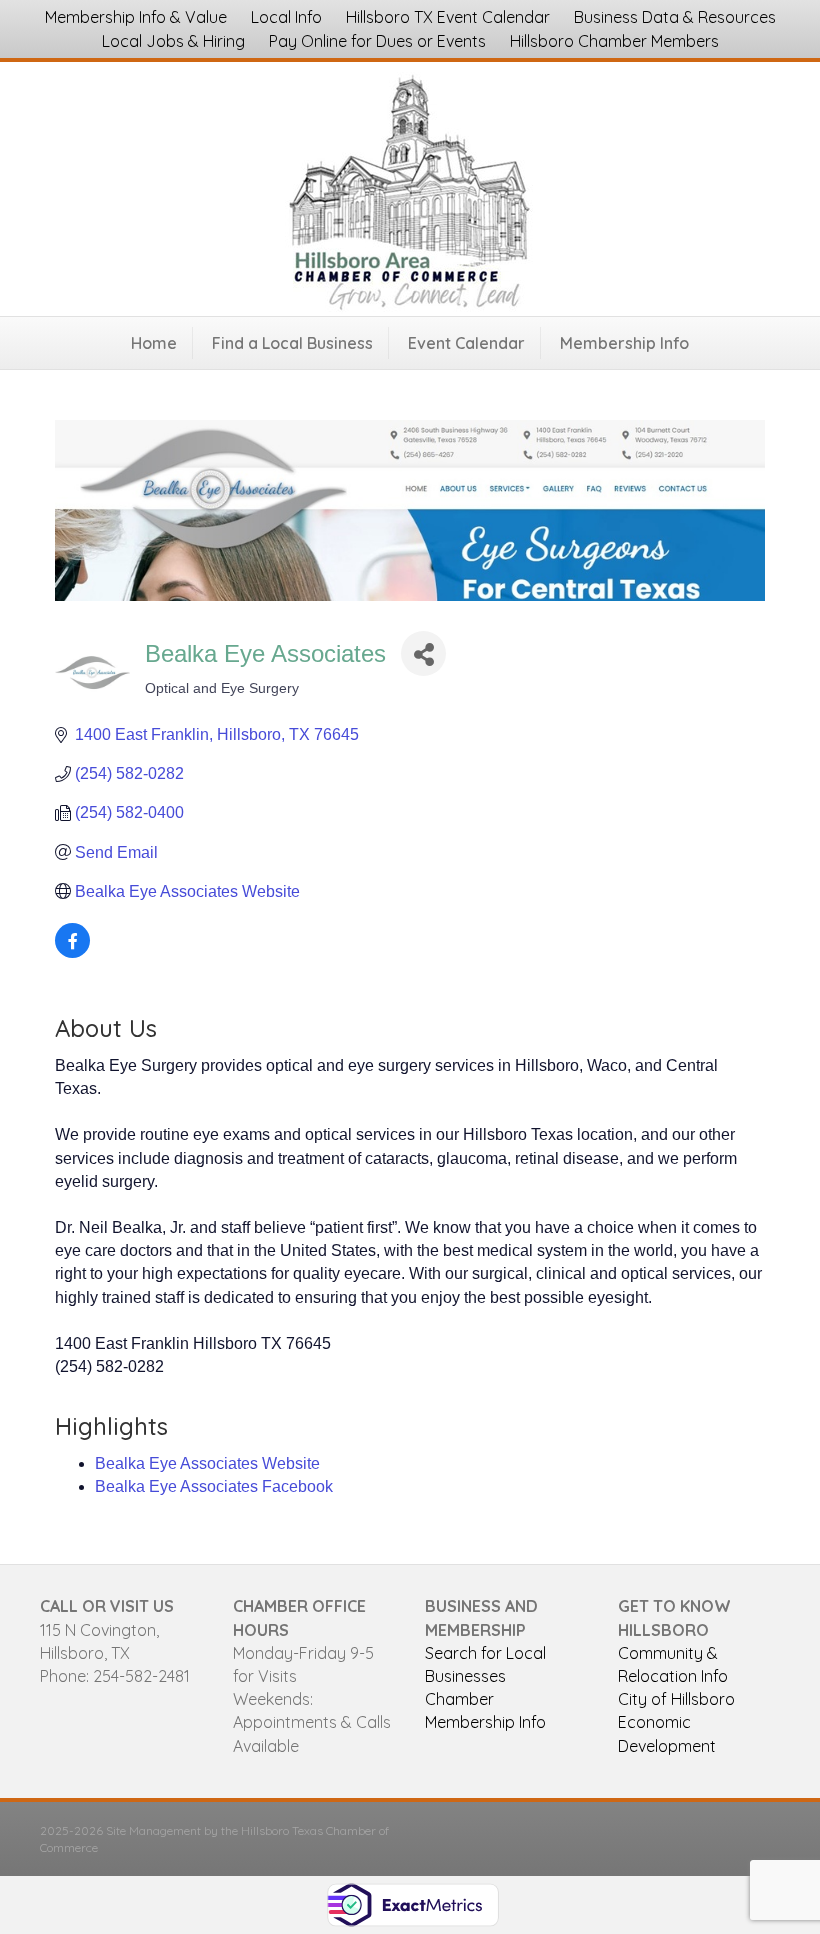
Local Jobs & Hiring (173, 41)
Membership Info (624, 343)
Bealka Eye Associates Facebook (214, 1486)
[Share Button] (423, 653)
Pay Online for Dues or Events (377, 41)
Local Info (286, 17)
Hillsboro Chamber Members (614, 41)
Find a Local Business (292, 343)
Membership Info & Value (136, 17)
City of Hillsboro (676, 1699)
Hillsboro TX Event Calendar (448, 17)
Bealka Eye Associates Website (207, 1463)
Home (154, 343)
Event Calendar (466, 343)
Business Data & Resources (675, 17)
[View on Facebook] (72, 952)
